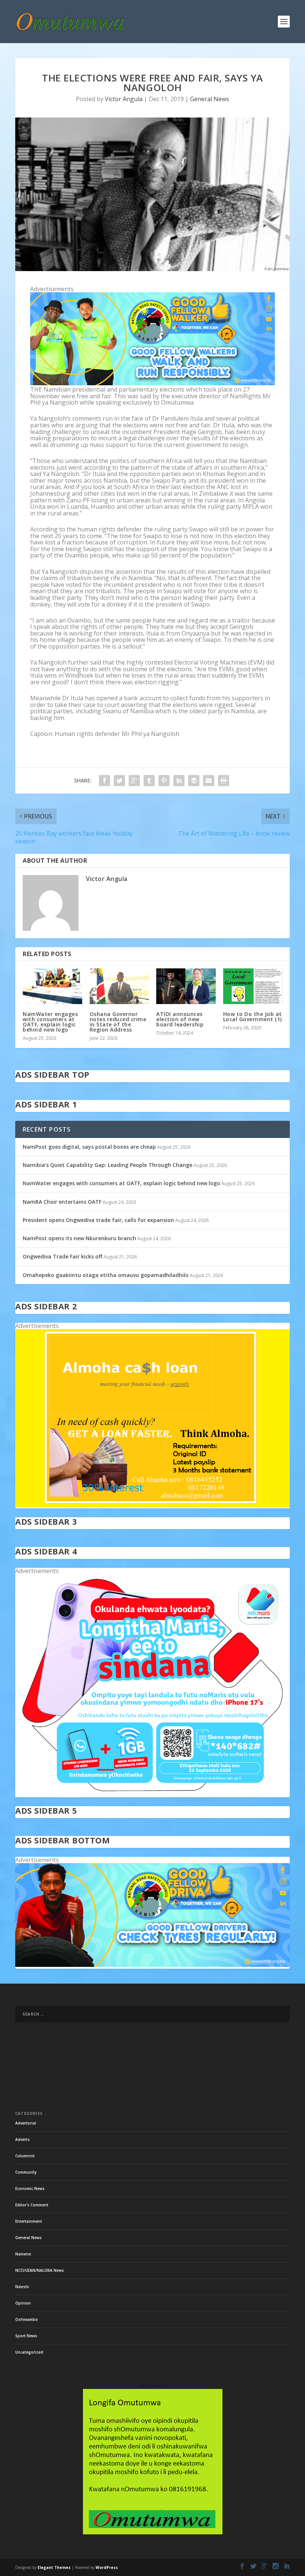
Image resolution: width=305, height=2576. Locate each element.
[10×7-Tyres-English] (152, 1965)
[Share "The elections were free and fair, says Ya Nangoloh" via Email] (209, 781)
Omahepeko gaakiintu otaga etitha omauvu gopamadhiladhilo (106, 1275)
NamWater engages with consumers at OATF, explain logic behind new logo (50, 1022)
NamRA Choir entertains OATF (62, 1202)
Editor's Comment (32, 2205)
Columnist (25, 2156)
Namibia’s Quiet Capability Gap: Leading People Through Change (107, 1165)
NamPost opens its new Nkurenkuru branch (79, 1238)
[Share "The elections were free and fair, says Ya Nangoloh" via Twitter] (119, 781)
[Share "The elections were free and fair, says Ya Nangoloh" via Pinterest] (164, 781)
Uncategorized (29, 2352)
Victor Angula (124, 99)
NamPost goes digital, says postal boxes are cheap (89, 1147)
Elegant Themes (54, 2567)
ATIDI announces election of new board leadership (180, 1019)
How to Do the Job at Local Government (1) (253, 1017)
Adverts (23, 2139)
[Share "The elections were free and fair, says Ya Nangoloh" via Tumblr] (149, 781)
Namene (23, 2254)
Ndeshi (22, 2287)
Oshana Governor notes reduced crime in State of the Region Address (118, 1022)
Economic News (30, 2189)
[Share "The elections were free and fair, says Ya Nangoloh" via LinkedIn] (179, 781)
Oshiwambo (27, 2319)
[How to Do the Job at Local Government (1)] (253, 986)
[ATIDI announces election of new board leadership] (186, 986)
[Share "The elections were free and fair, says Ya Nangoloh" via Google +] (134, 781)
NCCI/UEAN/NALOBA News (40, 2270)
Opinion (23, 2303)
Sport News (26, 2336)
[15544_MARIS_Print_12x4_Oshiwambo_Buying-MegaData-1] (152, 1793)
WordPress (107, 2567)
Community (26, 2172)
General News (210, 99)
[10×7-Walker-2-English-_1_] (152, 383)
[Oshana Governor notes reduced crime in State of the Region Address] (119, 986)
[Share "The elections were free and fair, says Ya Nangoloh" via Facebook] (105, 781)
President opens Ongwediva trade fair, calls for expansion (98, 1220)
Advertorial (26, 2123)
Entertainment (29, 2221)
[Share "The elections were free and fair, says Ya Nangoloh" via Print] (224, 781)
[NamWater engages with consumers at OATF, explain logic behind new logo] (52, 986)
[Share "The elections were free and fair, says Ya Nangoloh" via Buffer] (194, 781)
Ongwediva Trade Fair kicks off (62, 1256)
